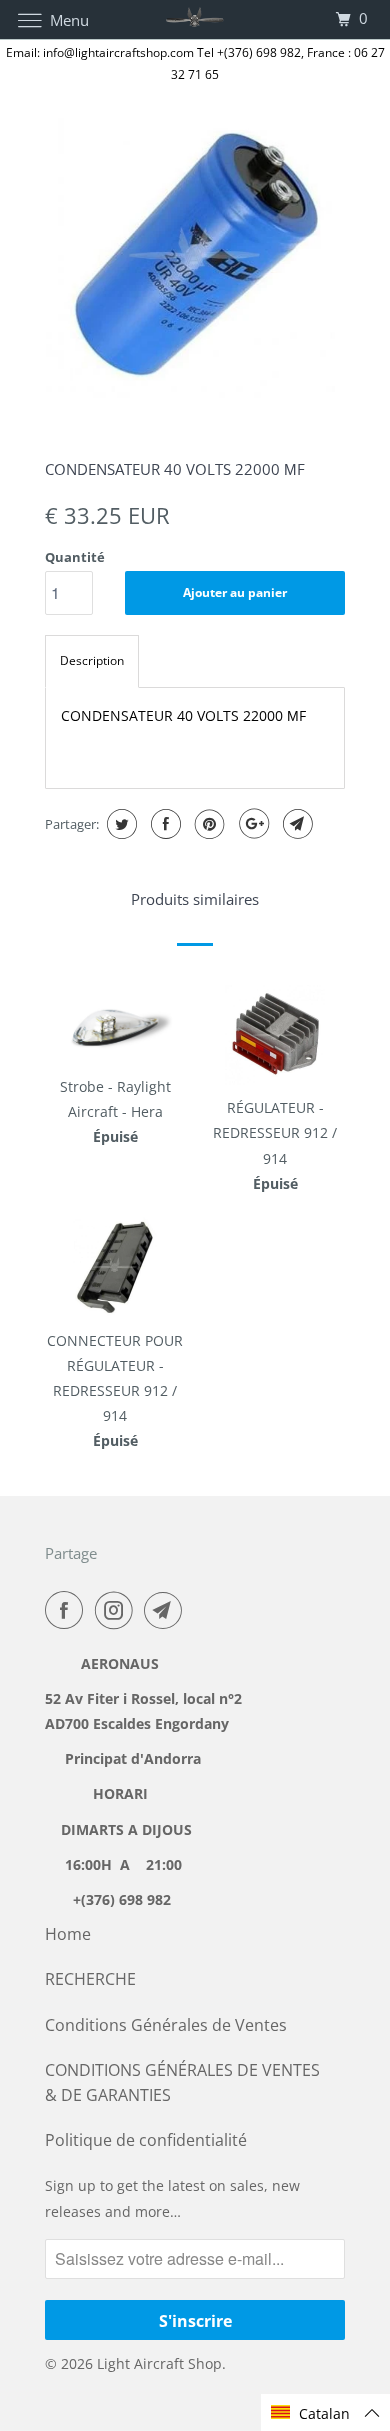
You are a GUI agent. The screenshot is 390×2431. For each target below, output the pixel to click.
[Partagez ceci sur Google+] (251, 824)
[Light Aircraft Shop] (195, 19)
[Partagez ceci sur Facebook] (163, 824)
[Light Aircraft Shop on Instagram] (118, 1610)
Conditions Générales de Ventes (166, 2025)
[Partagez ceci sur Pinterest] (207, 824)
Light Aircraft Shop (159, 2363)
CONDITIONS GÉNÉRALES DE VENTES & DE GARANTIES (182, 2082)
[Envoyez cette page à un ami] (295, 824)
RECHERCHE (90, 1979)
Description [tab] (92, 660)
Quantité (75, 557)
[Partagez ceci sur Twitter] (119, 824)
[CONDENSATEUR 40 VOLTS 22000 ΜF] (195, 255)
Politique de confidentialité (146, 2140)
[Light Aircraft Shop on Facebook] (68, 1610)
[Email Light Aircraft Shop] (167, 1610)
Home (68, 1934)
